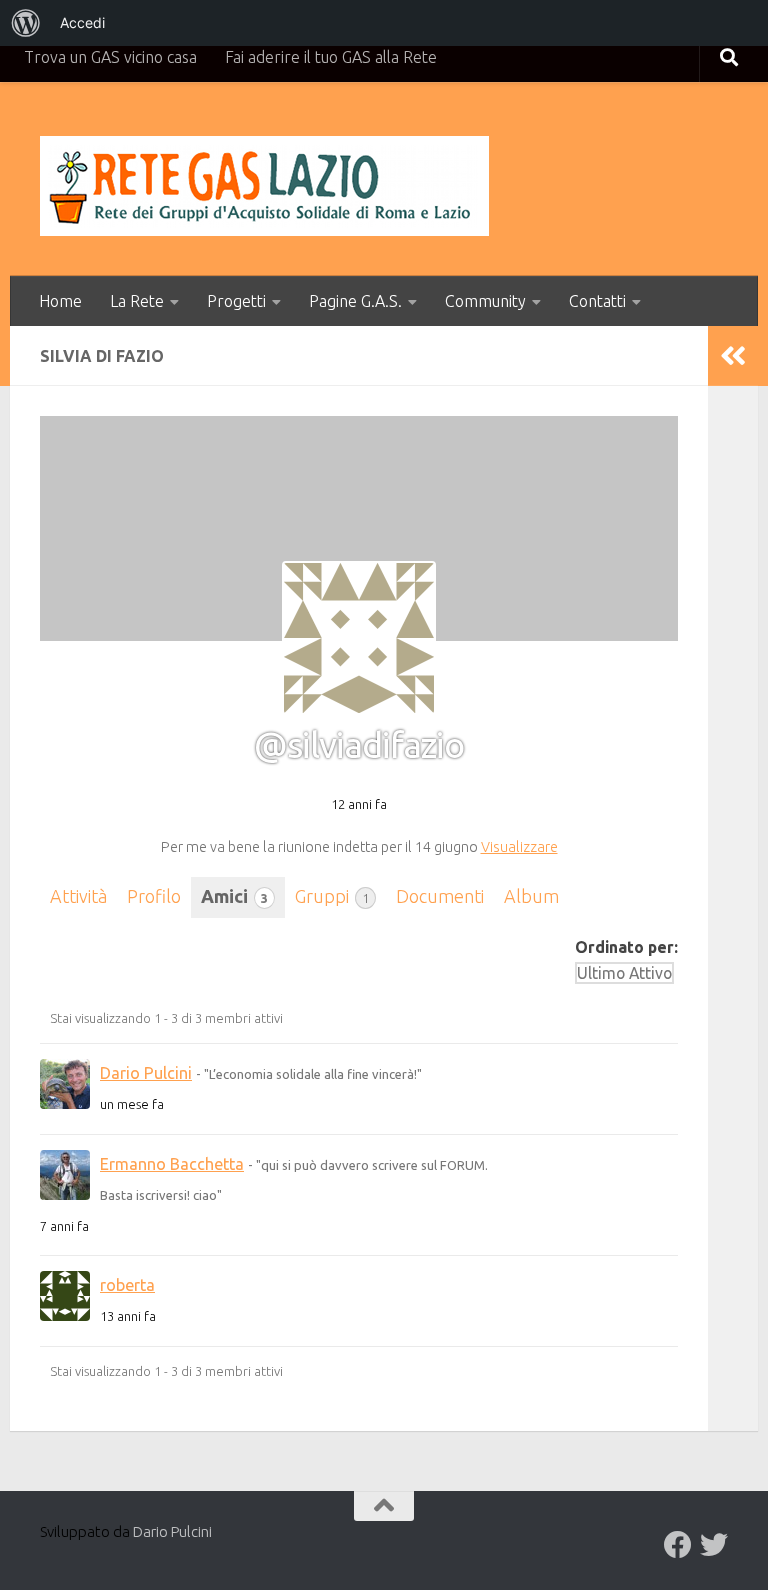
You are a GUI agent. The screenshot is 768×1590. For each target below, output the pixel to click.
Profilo (154, 896)
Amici (234, 896)
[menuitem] (26, 23)
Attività (78, 896)
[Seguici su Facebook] (678, 1545)
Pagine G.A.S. (355, 301)
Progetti (236, 301)
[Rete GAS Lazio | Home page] (264, 186)
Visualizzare (519, 847)
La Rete (137, 301)
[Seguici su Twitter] (714, 1545)
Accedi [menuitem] (82, 22)
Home (60, 301)
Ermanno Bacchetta (172, 1164)
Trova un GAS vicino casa (110, 57)
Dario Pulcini (146, 1073)
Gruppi (332, 896)
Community (485, 301)
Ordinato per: (626, 947)
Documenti (440, 896)
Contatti (597, 301)
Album (531, 896)
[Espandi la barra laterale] (733, 356)
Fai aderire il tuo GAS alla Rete (331, 57)
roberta (127, 1285)
